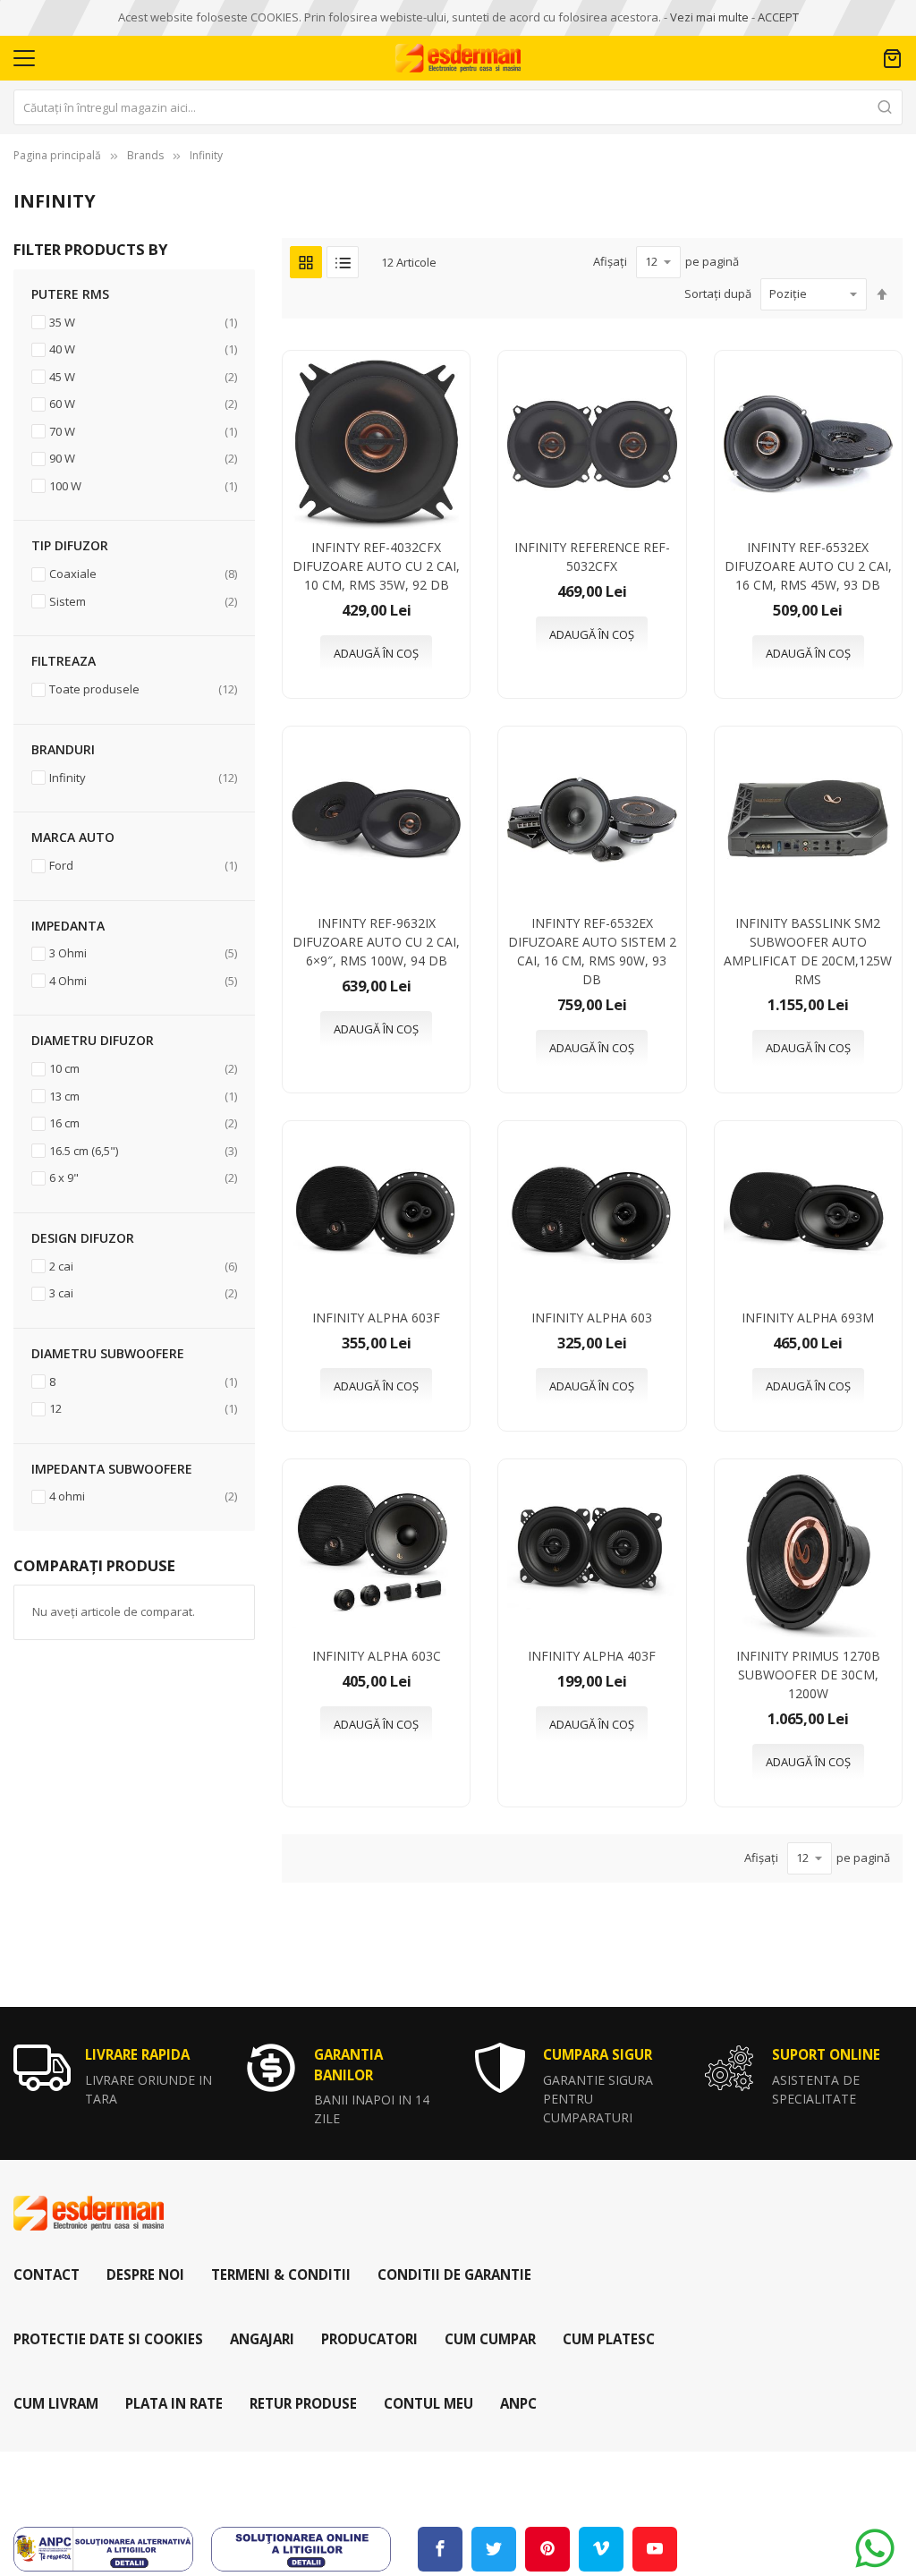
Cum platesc (609, 2339)
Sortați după (718, 293)
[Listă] (343, 262)
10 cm (143, 1068)
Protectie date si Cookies (108, 2339)
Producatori (369, 2339)
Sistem (143, 601)
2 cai (143, 1266)
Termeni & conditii (281, 2274)
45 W (143, 376)
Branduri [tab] (63, 749)
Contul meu (428, 2403)
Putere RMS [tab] (70, 294)
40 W (143, 349)
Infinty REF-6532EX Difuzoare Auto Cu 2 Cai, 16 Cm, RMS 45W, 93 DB (808, 566)
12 (143, 1408)
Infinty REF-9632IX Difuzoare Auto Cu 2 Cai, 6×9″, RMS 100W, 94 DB (376, 942)
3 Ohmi (143, 952)
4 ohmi (143, 1496)
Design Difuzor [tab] (83, 1238)
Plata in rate (174, 2403)
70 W (143, 431)
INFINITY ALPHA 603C (377, 1656)
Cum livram (56, 2403)
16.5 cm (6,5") (143, 1150)
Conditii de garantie (454, 2274)
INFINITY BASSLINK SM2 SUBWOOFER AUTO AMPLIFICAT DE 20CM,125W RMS (808, 951)
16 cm (143, 1122)
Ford (143, 865)
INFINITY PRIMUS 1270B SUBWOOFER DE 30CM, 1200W (808, 1675)
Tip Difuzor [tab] (70, 545)
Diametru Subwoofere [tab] (108, 1353)
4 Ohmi (143, 980)
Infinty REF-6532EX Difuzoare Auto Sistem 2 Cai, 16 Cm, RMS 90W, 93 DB (592, 951)
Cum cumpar (490, 2339)
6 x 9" (143, 1177)
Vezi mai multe (709, 17)
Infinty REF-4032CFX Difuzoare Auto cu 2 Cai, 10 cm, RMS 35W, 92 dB (376, 566)
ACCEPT (778, 17)
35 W (143, 322)
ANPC (518, 2403)
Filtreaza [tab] (64, 661)
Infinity (206, 155)
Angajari (262, 2339)
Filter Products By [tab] (90, 249)
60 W (143, 403)
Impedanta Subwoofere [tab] (112, 1469)
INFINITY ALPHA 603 (592, 1318)
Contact (47, 2274)
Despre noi (145, 2274)
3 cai (143, 1292)
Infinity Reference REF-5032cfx (592, 557)
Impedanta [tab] (68, 926)
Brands (145, 155)
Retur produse (303, 2403)
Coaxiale (143, 573)
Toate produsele (143, 689)
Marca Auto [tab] (73, 837)
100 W (143, 485)
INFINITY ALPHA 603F (376, 1318)
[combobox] (458, 107)
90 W (143, 458)
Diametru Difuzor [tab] (93, 1040)
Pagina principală (57, 155)
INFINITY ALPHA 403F (592, 1656)
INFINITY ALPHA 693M (808, 1318)
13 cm (143, 1096)
